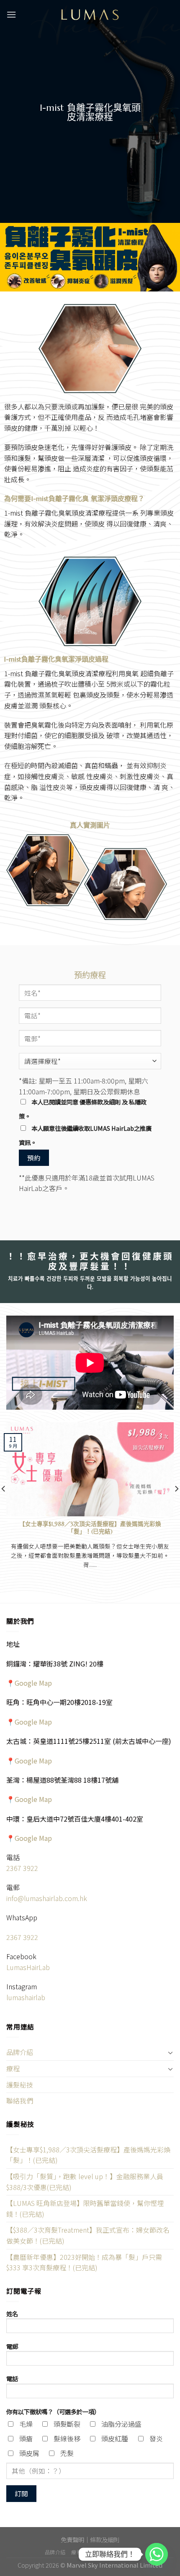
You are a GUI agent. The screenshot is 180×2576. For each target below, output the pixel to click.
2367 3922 (22, 1868)
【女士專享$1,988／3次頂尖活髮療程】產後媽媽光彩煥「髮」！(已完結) (88, 2155)
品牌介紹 (20, 2052)
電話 (12, 2378)
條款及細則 (105, 2539)
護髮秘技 (20, 2085)
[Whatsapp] (157, 2554)
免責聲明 (72, 2539)
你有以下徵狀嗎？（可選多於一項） (53, 2411)
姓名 (12, 2314)
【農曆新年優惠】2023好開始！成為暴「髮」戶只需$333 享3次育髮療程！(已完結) (84, 2262)
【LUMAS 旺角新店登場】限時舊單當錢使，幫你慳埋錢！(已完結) (85, 2208)
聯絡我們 (20, 2101)
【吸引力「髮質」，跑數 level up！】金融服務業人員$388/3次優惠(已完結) (85, 2182)
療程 (13, 2068)
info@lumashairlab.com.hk (47, 1898)
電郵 (12, 2346)
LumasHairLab (28, 1967)
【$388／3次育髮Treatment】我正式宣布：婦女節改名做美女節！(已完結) (88, 2235)
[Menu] (11, 14)
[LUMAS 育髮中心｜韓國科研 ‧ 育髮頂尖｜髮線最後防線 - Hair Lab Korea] (90, 15)
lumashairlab (26, 1997)
